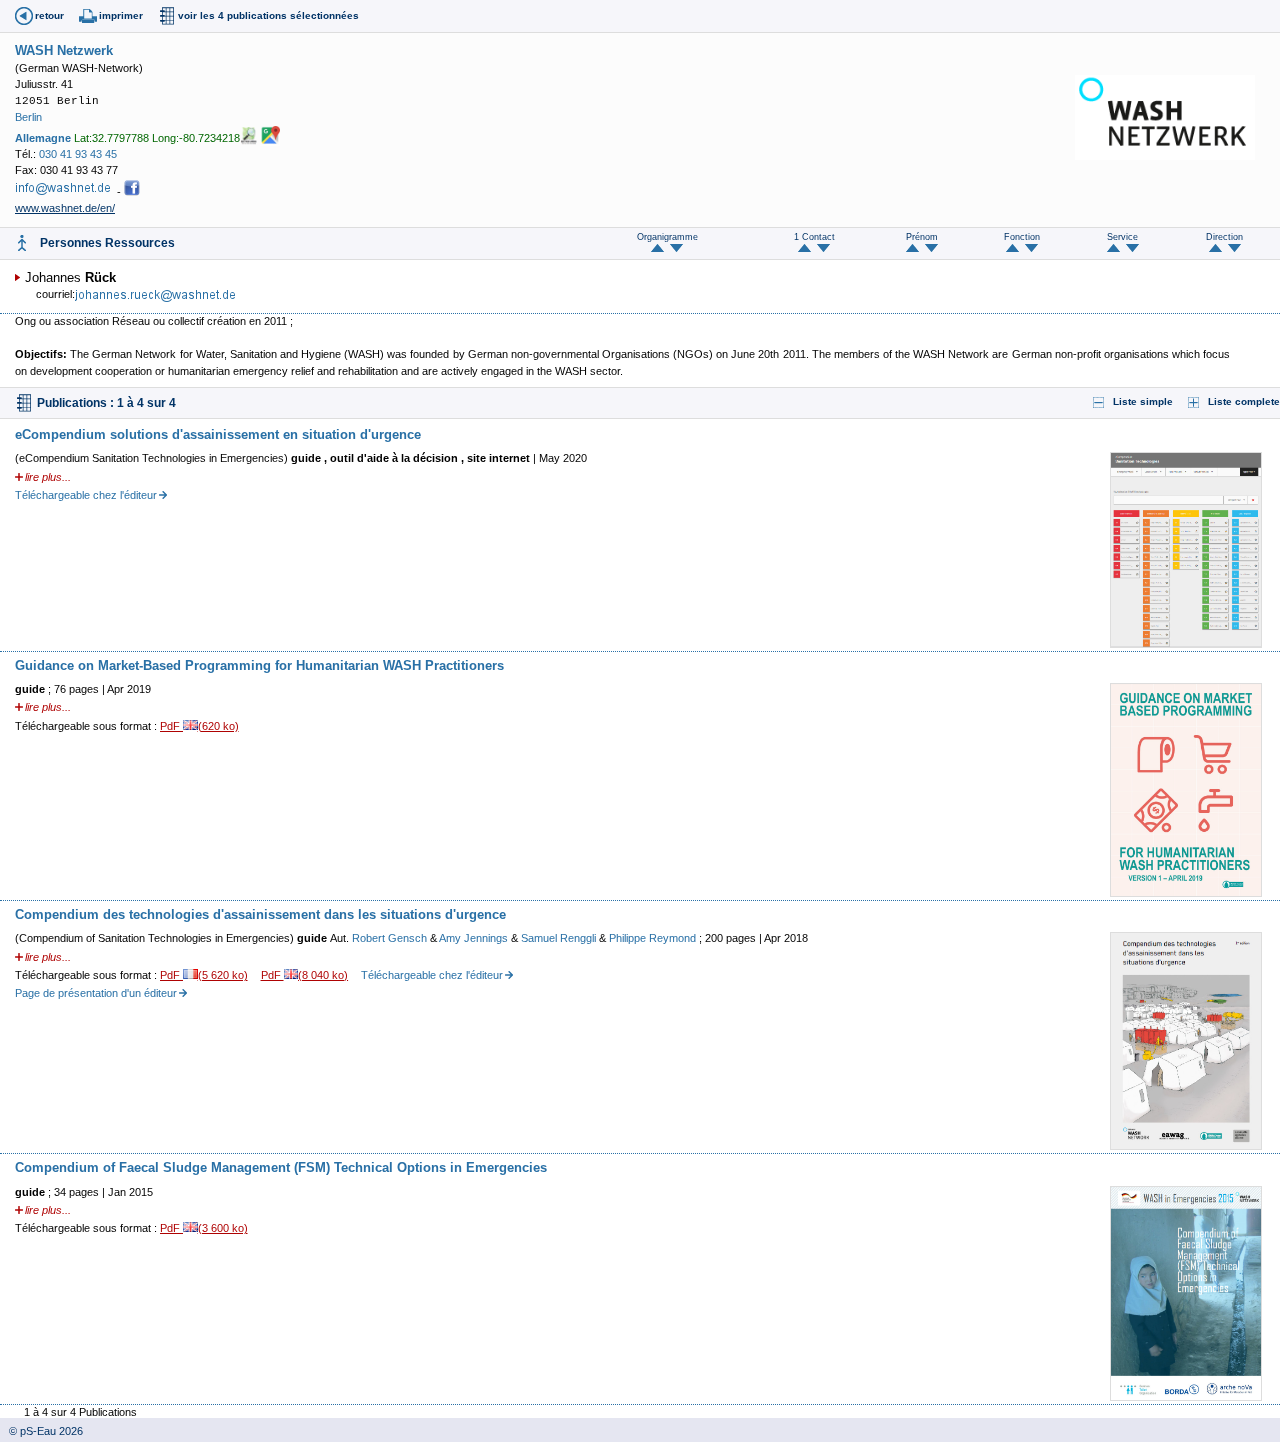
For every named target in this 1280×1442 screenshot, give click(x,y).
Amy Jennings (475, 938)
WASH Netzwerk (64, 50)
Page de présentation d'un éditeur (96, 993)
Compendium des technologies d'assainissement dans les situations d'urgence (260, 914)
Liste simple (1143, 401)
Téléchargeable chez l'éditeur (86, 495)
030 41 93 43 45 (78, 154)
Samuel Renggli (560, 938)
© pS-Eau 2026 (41, 1431)
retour (49, 15)
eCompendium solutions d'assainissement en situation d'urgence (218, 434)
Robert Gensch (391, 938)
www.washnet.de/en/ (65, 208)
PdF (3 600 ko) (204, 1228)
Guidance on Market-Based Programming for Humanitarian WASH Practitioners (259, 665)
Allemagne (43, 137)
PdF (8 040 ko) (305, 975)
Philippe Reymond (654, 938)
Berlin (28, 117)
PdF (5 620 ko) (204, 975)
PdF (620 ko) (199, 726)
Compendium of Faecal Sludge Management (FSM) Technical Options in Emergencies (281, 1167)
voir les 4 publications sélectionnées (268, 15)
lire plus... (48, 477)
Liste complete (1244, 401)
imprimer (121, 15)
